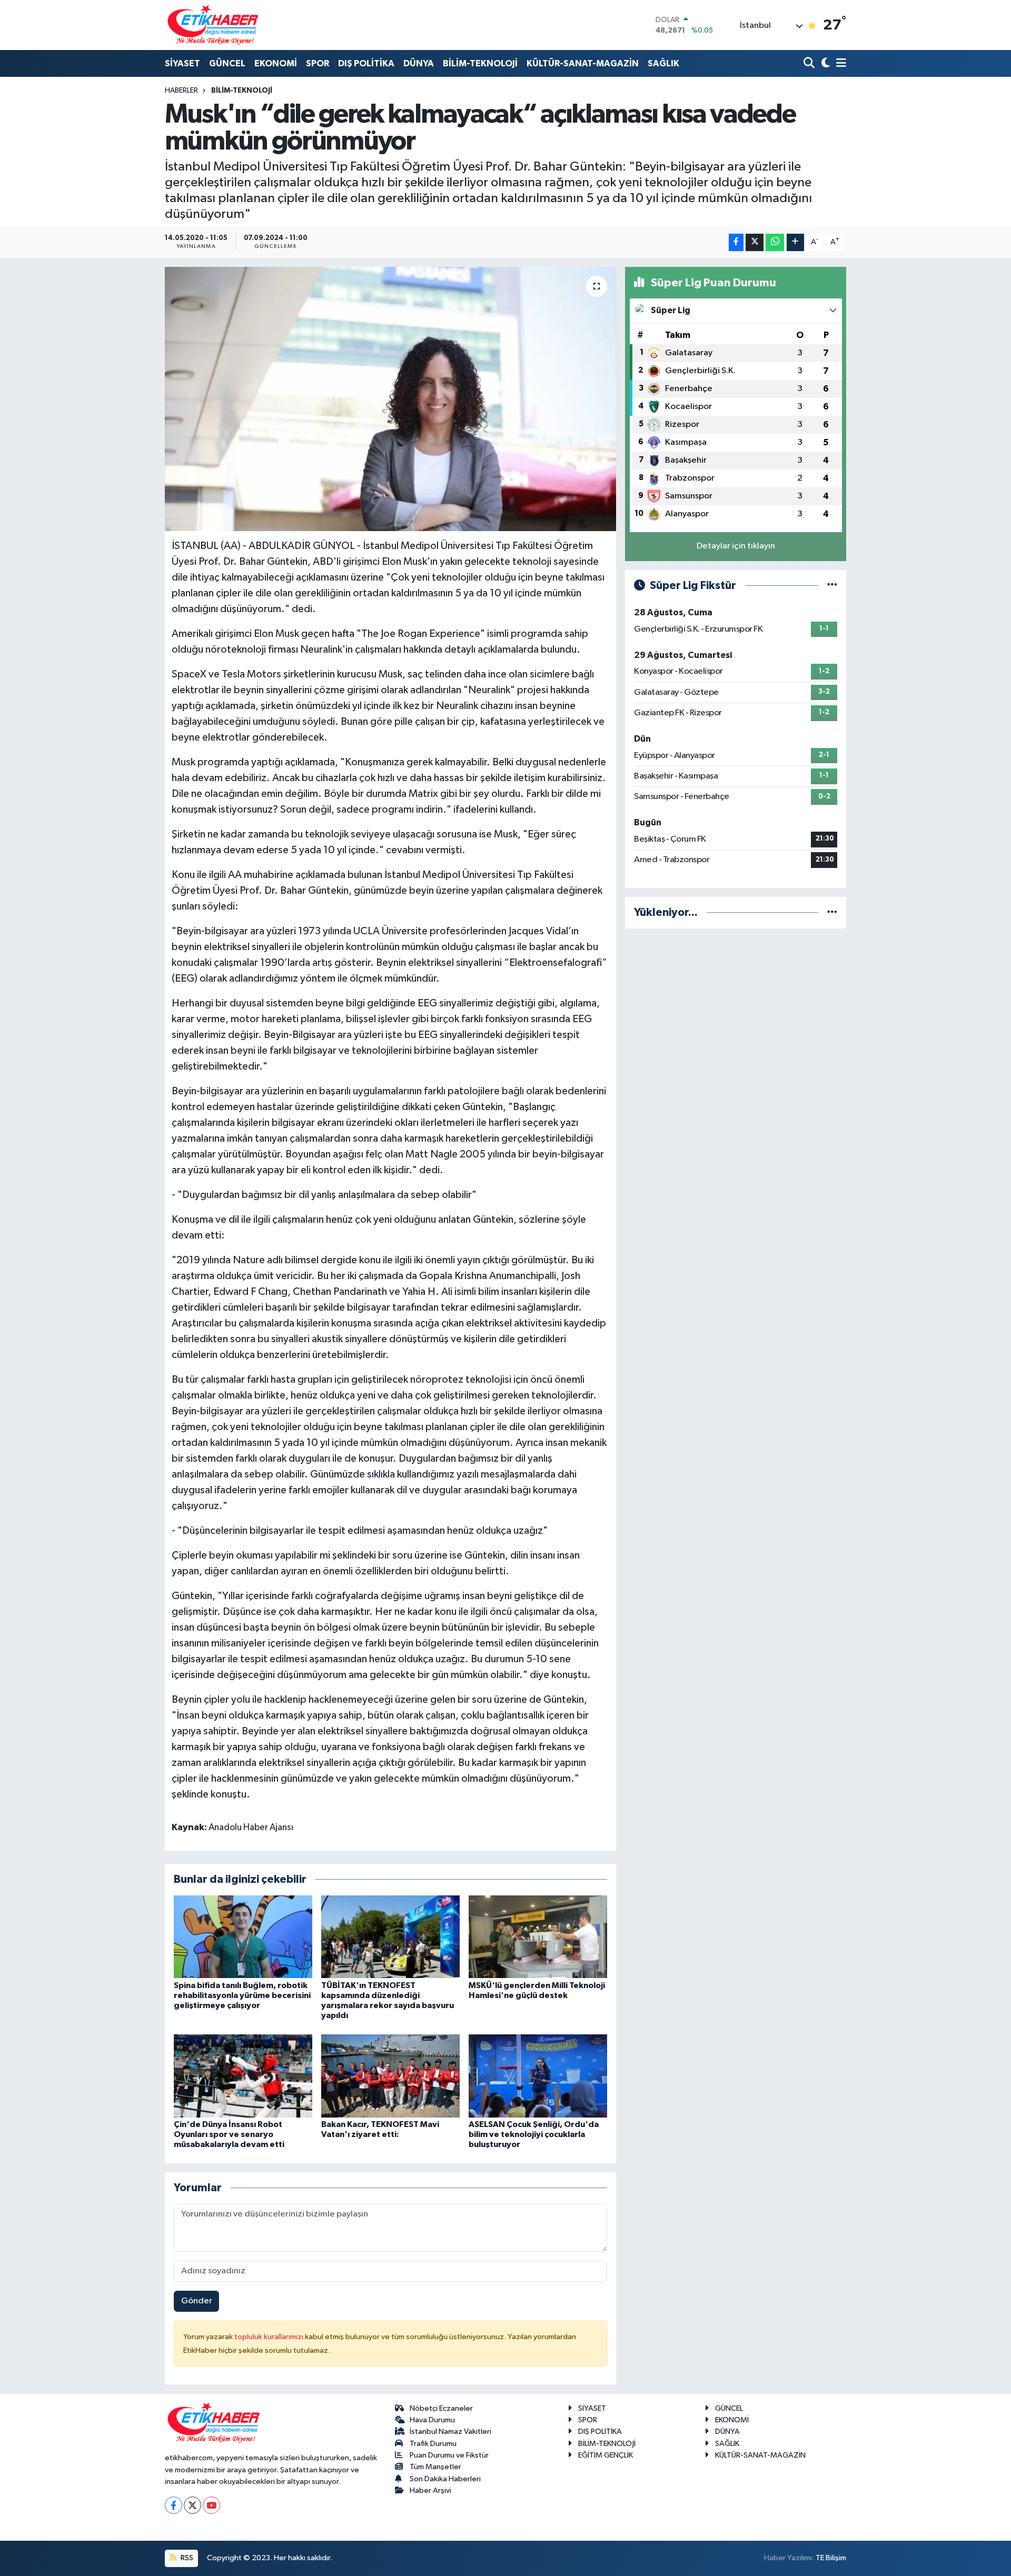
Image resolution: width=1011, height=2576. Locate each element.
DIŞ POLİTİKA (366, 63)
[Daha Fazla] (795, 242)
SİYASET (182, 63)
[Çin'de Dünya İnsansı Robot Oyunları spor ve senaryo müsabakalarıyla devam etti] (243, 2076)
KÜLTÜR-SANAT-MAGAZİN (583, 63)
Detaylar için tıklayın (736, 546)
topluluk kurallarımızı (270, 2337)
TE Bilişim (831, 2558)
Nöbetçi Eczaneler (441, 2408)
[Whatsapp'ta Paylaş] (775, 242)
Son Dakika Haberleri (445, 2479)
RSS (186, 2558)
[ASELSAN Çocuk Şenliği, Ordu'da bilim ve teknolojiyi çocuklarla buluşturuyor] (538, 2076)
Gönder (197, 2301)
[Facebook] (174, 2505)
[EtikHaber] (213, 25)
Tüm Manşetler (435, 2467)
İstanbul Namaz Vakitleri (450, 2432)
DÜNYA (419, 63)
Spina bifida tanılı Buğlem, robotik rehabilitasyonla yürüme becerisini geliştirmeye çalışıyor (242, 1995)
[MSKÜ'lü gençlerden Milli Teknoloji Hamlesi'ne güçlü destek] (538, 1937)
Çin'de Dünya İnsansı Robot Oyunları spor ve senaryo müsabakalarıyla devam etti (229, 2134)
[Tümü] (832, 912)
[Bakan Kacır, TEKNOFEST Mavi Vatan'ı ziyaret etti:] (390, 2076)
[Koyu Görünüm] (824, 64)
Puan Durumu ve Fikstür (449, 2455)
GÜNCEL (227, 63)
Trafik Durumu (433, 2444)
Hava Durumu (432, 2420)
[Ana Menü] (839, 64)
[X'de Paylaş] (755, 242)
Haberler (181, 91)
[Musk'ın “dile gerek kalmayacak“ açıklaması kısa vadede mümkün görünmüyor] (390, 399)
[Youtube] (211, 2505)
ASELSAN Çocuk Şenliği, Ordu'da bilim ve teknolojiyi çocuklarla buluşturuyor (534, 2134)
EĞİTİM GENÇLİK (606, 2455)
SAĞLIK (663, 63)
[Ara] (810, 64)
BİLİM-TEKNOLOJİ (480, 63)
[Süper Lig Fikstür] (832, 586)
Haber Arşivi (430, 2490)
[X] (192, 2505)
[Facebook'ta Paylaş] (736, 242)
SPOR (318, 63)
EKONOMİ (276, 63)
